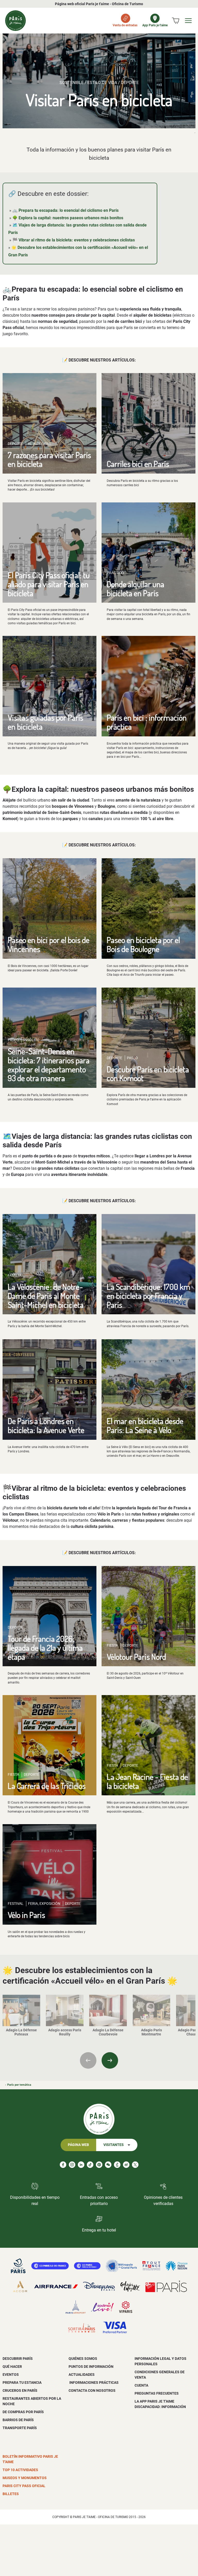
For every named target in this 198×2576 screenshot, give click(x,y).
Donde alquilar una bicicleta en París (135, 588)
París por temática (19, 2085)
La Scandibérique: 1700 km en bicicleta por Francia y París (148, 1295)
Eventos (11, 2375)
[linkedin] (81, 2165)
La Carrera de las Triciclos (47, 1786)
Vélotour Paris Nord (136, 1657)
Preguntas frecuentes (157, 2393)
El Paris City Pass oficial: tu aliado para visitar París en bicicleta (49, 584)
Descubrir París (18, 2359)
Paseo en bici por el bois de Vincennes (49, 944)
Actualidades (82, 2375)
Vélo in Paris (26, 1915)
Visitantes (114, 2145)
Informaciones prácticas (94, 2383)
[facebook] (63, 2165)
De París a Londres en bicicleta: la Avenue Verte (46, 1425)
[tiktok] (90, 2165)
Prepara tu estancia (22, 2383)
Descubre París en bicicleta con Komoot (148, 1074)
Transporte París (20, 2428)
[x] (135, 2165)
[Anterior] (88, 2060)
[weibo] (126, 2165)
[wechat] (108, 2165)
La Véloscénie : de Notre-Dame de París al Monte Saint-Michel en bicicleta (46, 1295)
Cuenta (141, 2385)
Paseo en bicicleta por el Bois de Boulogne (143, 944)
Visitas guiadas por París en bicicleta (46, 722)
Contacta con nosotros (92, 2390)
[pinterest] (99, 2165)
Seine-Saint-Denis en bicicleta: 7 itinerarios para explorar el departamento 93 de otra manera (49, 1064)
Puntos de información (91, 2367)
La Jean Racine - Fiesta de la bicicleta (147, 1781)
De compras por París (23, 2412)
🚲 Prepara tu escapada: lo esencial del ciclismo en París (65, 210)
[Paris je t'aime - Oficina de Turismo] (15, 21)
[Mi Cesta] (176, 21)
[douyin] (117, 2165)
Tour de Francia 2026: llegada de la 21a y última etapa (45, 1647)
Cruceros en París (20, 2390)
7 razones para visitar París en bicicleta (49, 459)
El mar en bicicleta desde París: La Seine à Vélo (145, 1425)
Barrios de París (18, 2420)
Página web (78, 2145)
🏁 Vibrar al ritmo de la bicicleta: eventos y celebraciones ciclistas (74, 240)
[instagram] (72, 2165)
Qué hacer (12, 2367)
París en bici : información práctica (147, 722)
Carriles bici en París (138, 464)
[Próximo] (110, 2060)
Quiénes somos (83, 2359)
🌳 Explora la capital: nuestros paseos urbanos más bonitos (68, 218)
